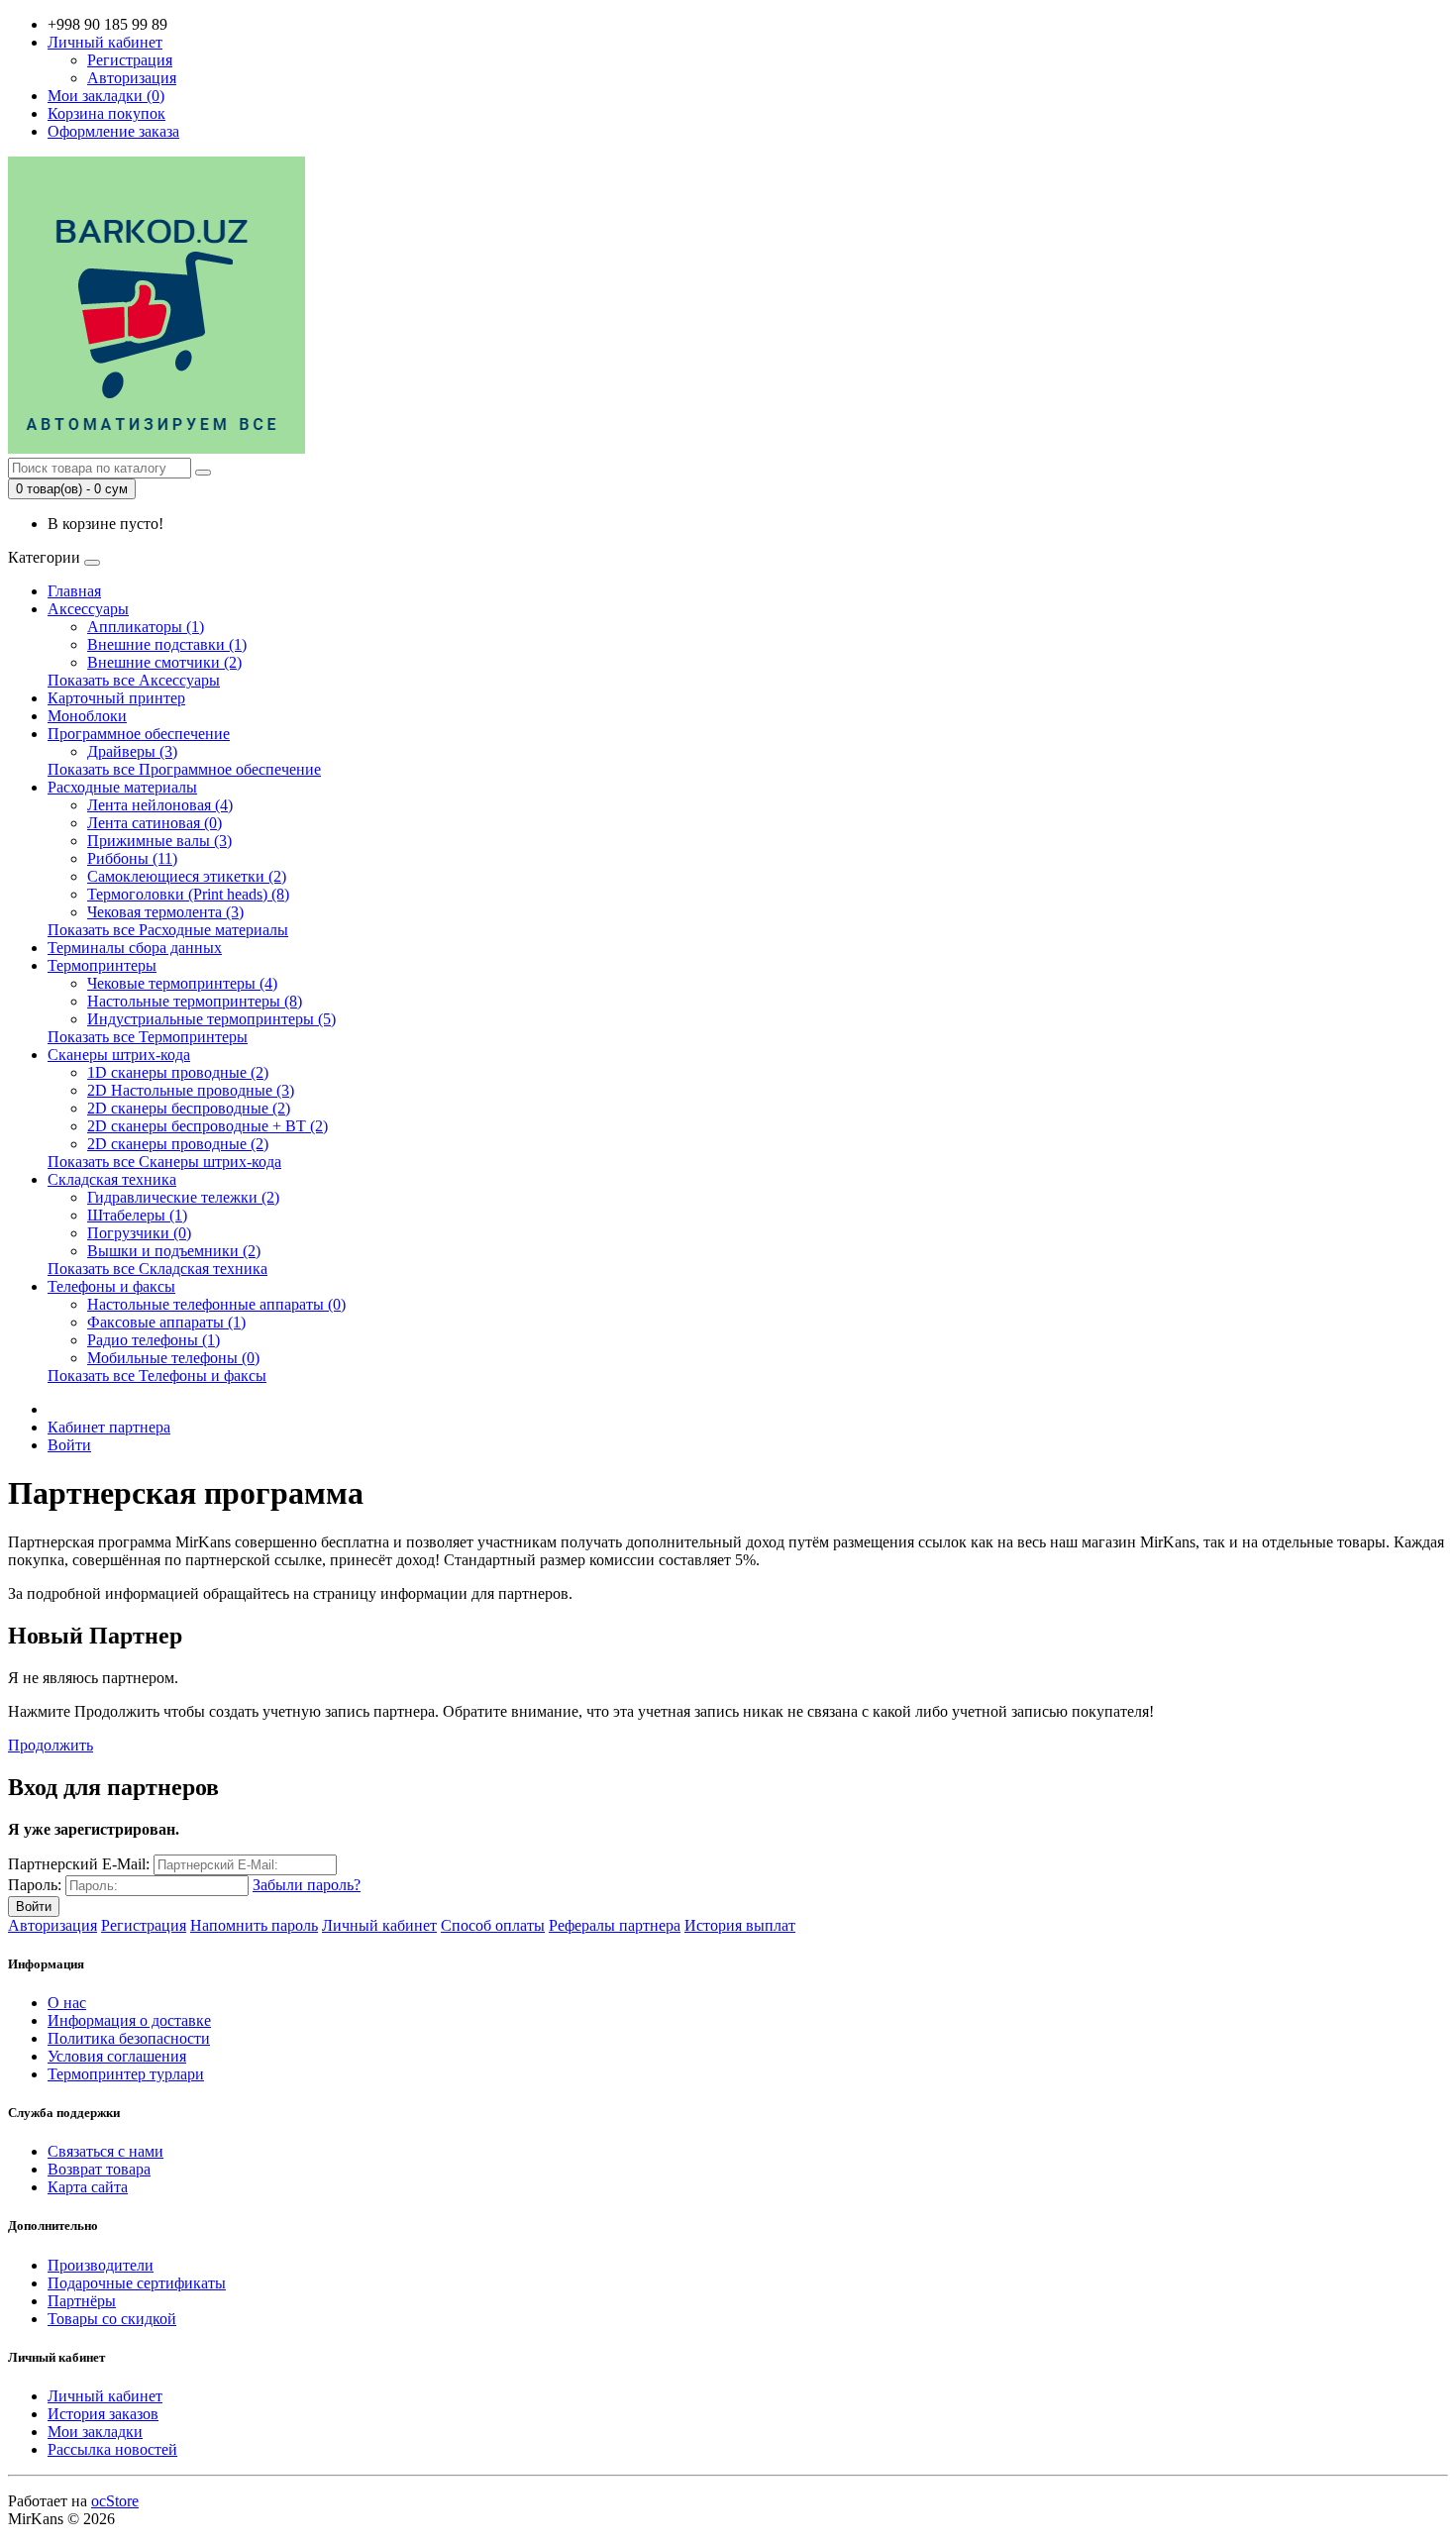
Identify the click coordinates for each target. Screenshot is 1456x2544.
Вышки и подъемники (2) (174, 1251)
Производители (101, 2265)
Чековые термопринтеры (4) (182, 983)
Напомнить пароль (254, 1925)
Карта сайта (88, 2187)
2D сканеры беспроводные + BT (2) (208, 1126)
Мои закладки (95, 2432)
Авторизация (132, 78)
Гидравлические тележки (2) (183, 1197)
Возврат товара (99, 2169)
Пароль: (35, 1885)
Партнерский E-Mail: (79, 1864)
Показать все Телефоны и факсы (157, 1376)
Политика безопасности (129, 2038)
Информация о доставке (129, 2020)
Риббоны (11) (132, 858)
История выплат (740, 1925)
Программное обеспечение (139, 734)
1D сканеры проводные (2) (178, 1072)
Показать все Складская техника (157, 1269)
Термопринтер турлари (126, 2074)
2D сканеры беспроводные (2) (189, 1108)
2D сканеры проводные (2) (178, 1144)
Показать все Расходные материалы (168, 930)
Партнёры (82, 2301)
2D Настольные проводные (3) (191, 1090)
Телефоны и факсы (111, 1286)
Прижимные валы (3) (159, 841)
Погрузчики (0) (139, 1233)
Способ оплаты (493, 1925)
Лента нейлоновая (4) (160, 805)
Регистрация (130, 60)
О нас (67, 2003)
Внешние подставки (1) (167, 644)
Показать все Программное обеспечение (184, 769)
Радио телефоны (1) (154, 1340)
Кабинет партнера (109, 1427)
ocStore (115, 2501)
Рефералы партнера (615, 1925)
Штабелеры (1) (137, 1215)
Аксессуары (88, 609)
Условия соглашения (117, 2056)
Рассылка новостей (112, 2449)
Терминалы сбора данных (135, 948)
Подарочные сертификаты (137, 2283)
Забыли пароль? (307, 1885)
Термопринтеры (102, 965)
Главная (74, 591)
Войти (69, 1445)
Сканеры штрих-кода (119, 1055)
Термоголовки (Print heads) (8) (188, 894)
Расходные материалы (122, 787)
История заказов (103, 2414)
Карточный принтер (116, 698)
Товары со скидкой (112, 2319)
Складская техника (112, 1179)
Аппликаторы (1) (146, 627)
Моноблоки (87, 716)
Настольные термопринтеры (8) (195, 1001)
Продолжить (51, 1745)
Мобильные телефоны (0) (173, 1358)
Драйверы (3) (132, 751)
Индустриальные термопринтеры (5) (211, 1019)
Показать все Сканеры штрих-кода (164, 1162)
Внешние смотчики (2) (164, 662)
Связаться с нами (105, 2151)
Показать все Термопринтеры (148, 1037)
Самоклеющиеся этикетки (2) (187, 876)
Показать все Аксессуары (134, 680)
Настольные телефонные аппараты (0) (216, 1304)
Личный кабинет (379, 1925)
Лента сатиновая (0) (155, 823)
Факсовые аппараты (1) (166, 1322)
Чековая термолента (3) (165, 912)
